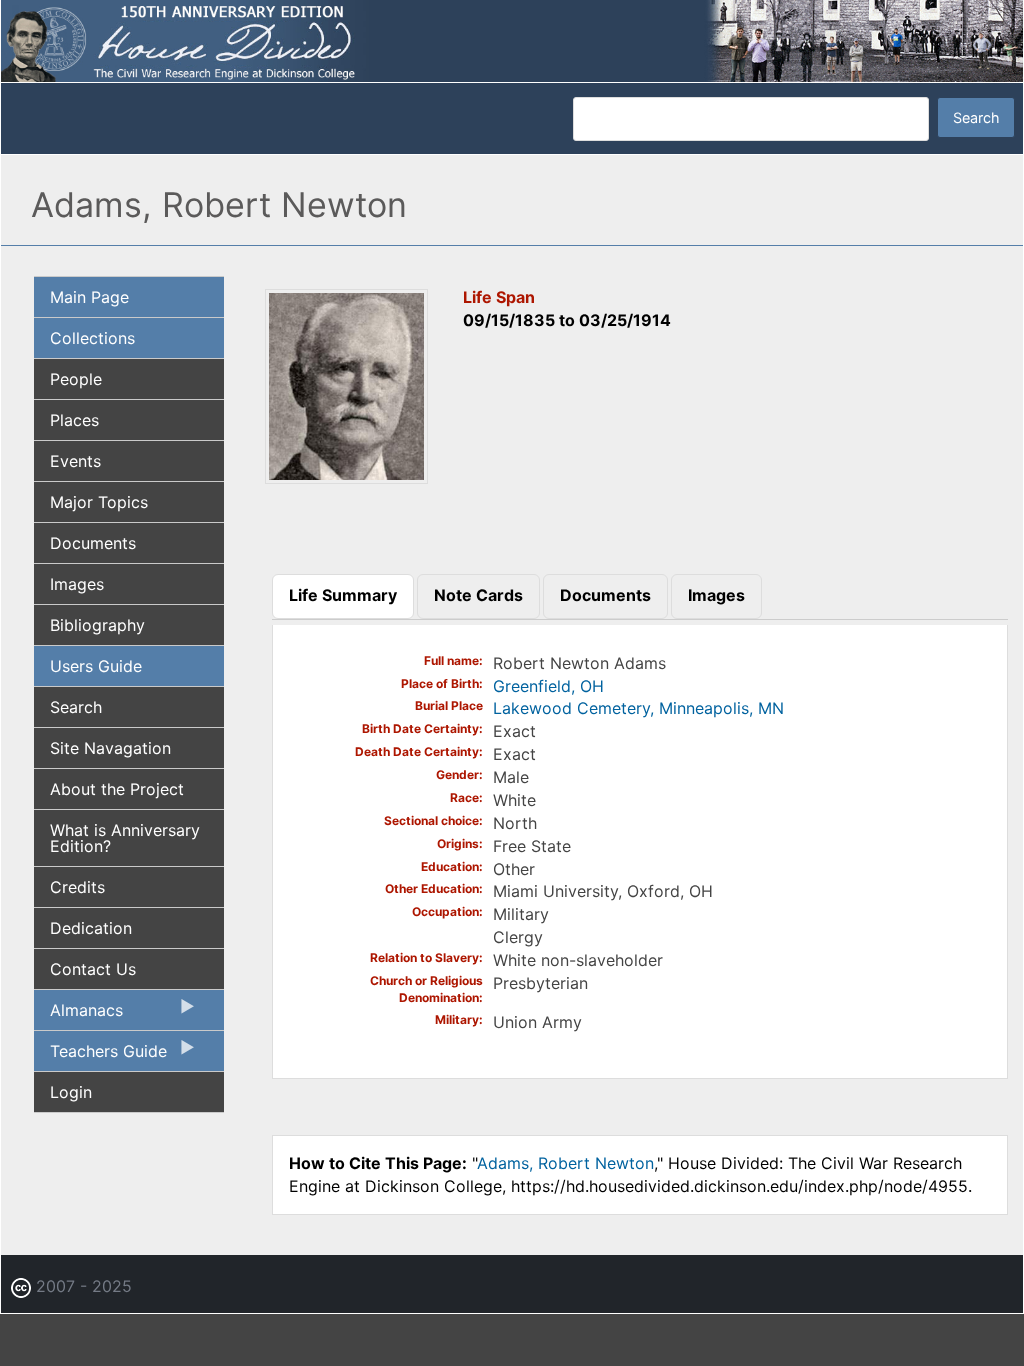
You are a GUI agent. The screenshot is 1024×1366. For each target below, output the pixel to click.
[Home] (512, 40)
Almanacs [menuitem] (78, 1015)
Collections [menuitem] (92, 338)
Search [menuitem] (76, 707)
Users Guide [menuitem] (96, 666)
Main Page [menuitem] (89, 297)
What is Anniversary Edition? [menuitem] (125, 838)
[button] (347, 477)
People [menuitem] (76, 379)
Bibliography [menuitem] (97, 625)
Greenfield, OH (548, 686)
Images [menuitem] (77, 584)
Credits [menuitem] (77, 887)
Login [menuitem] (71, 1092)
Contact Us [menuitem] (93, 969)
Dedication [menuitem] (91, 928)
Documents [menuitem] (93, 543)
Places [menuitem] (74, 420)
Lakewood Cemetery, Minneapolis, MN (638, 708)
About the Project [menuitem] (117, 789)
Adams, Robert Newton (565, 1163)
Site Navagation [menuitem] (110, 748)
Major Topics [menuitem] (99, 502)
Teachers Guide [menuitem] (100, 1056)
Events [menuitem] (75, 461)
